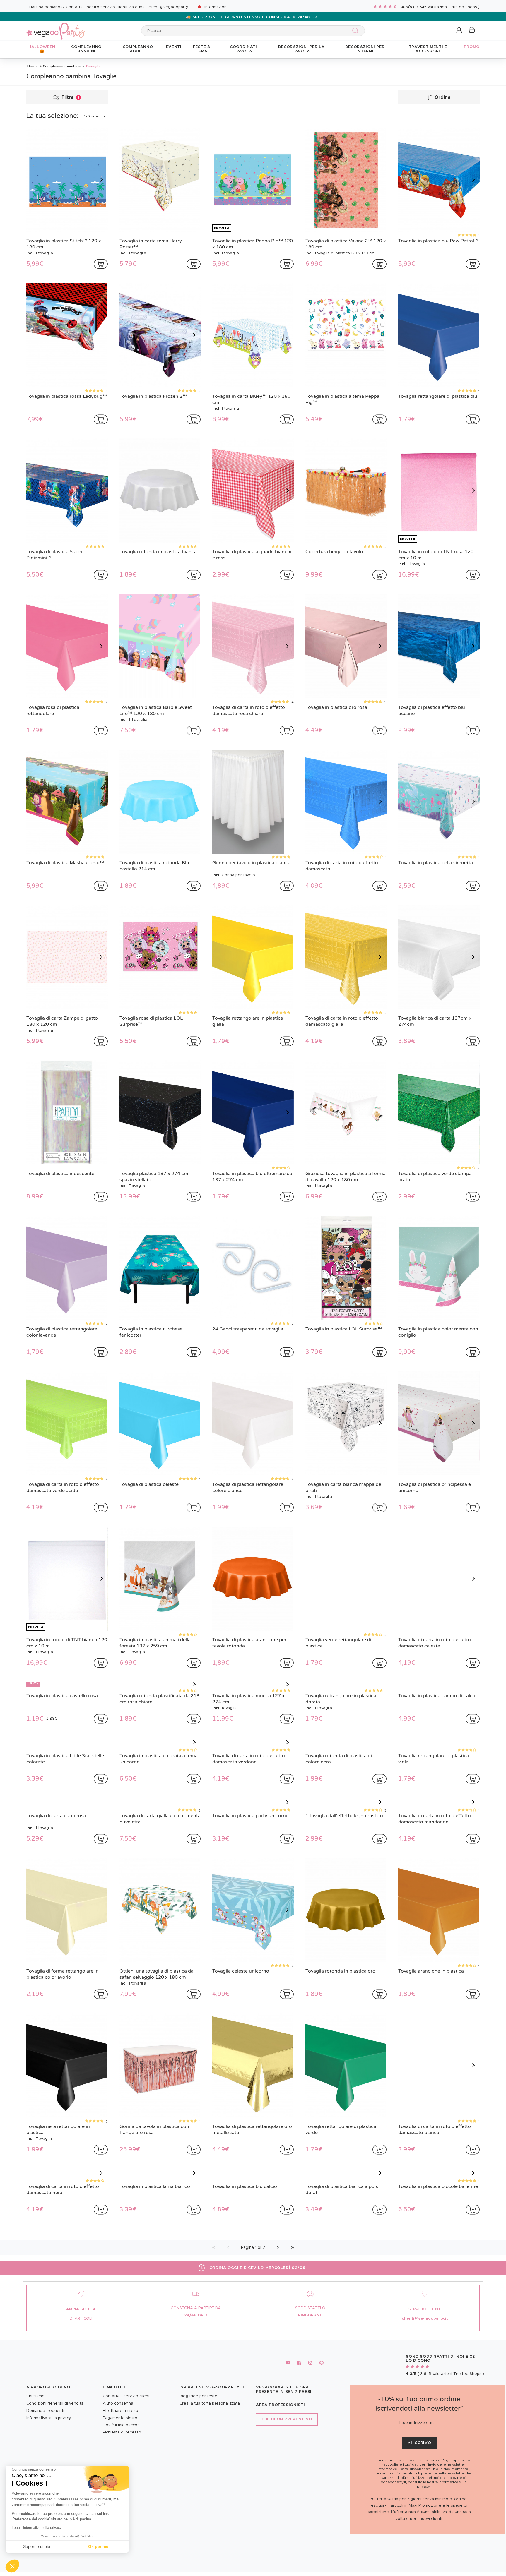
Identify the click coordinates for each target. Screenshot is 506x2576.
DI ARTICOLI (81, 2418)
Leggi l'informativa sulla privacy (37, 2528)
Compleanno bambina (62, 66)
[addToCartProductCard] (101, 264)
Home (33, 66)
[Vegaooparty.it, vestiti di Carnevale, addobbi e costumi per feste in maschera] (56, 28)
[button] (12, 2566)
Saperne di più (37, 2546)
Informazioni (216, 7)
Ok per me (98, 2546)
